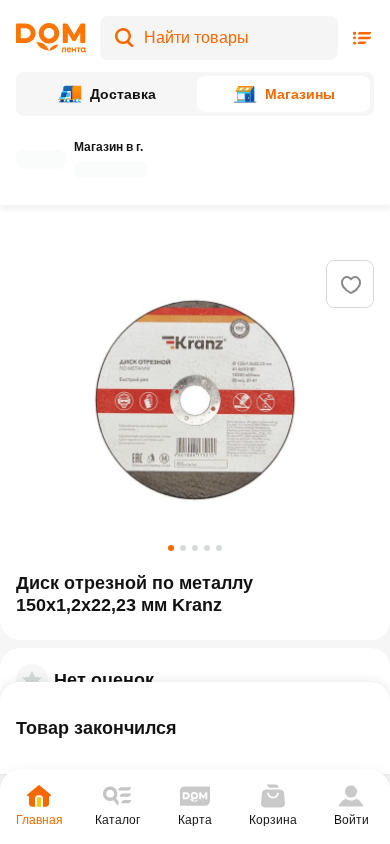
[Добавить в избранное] (351, 285)
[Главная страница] (51, 38)
